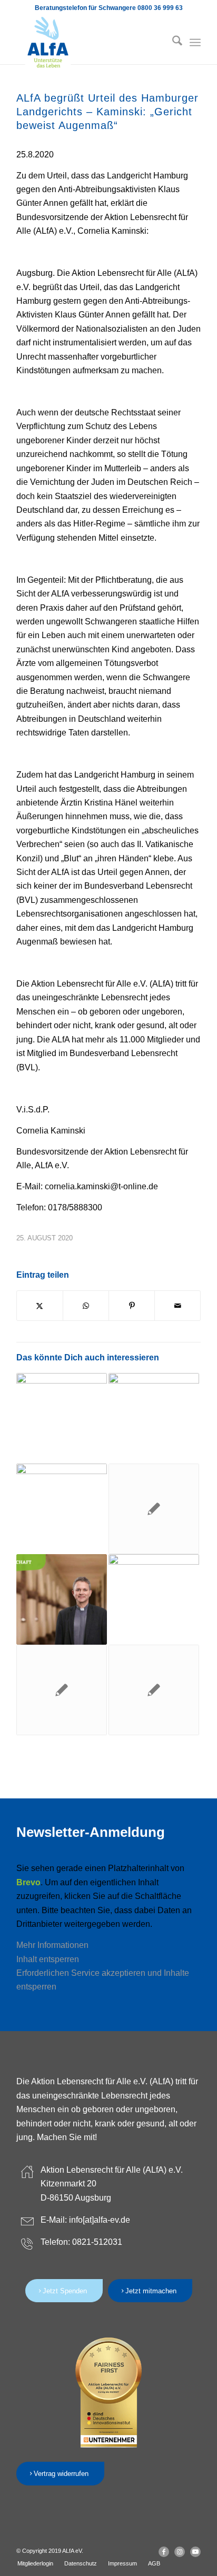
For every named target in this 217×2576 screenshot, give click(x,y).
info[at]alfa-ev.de (100, 2220)
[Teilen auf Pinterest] (132, 1306)
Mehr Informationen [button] (52, 1945)
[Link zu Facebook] (164, 2552)
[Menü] (195, 43)
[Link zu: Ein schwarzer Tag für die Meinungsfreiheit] (154, 1509)
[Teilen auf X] (40, 1306)
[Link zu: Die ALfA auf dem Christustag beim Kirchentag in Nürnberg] (62, 1509)
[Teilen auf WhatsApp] (86, 1306)
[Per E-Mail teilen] (177, 1306)
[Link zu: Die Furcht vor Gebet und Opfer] (62, 1418)
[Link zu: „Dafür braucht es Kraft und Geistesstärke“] (62, 1599)
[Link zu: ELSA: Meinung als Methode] (154, 1418)
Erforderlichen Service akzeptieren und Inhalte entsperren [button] (103, 1980)
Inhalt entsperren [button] (48, 1959)
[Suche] (172, 43)
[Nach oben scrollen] (177, 2537)
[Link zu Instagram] (180, 2552)
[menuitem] (172, 43)
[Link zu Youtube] (195, 2552)
